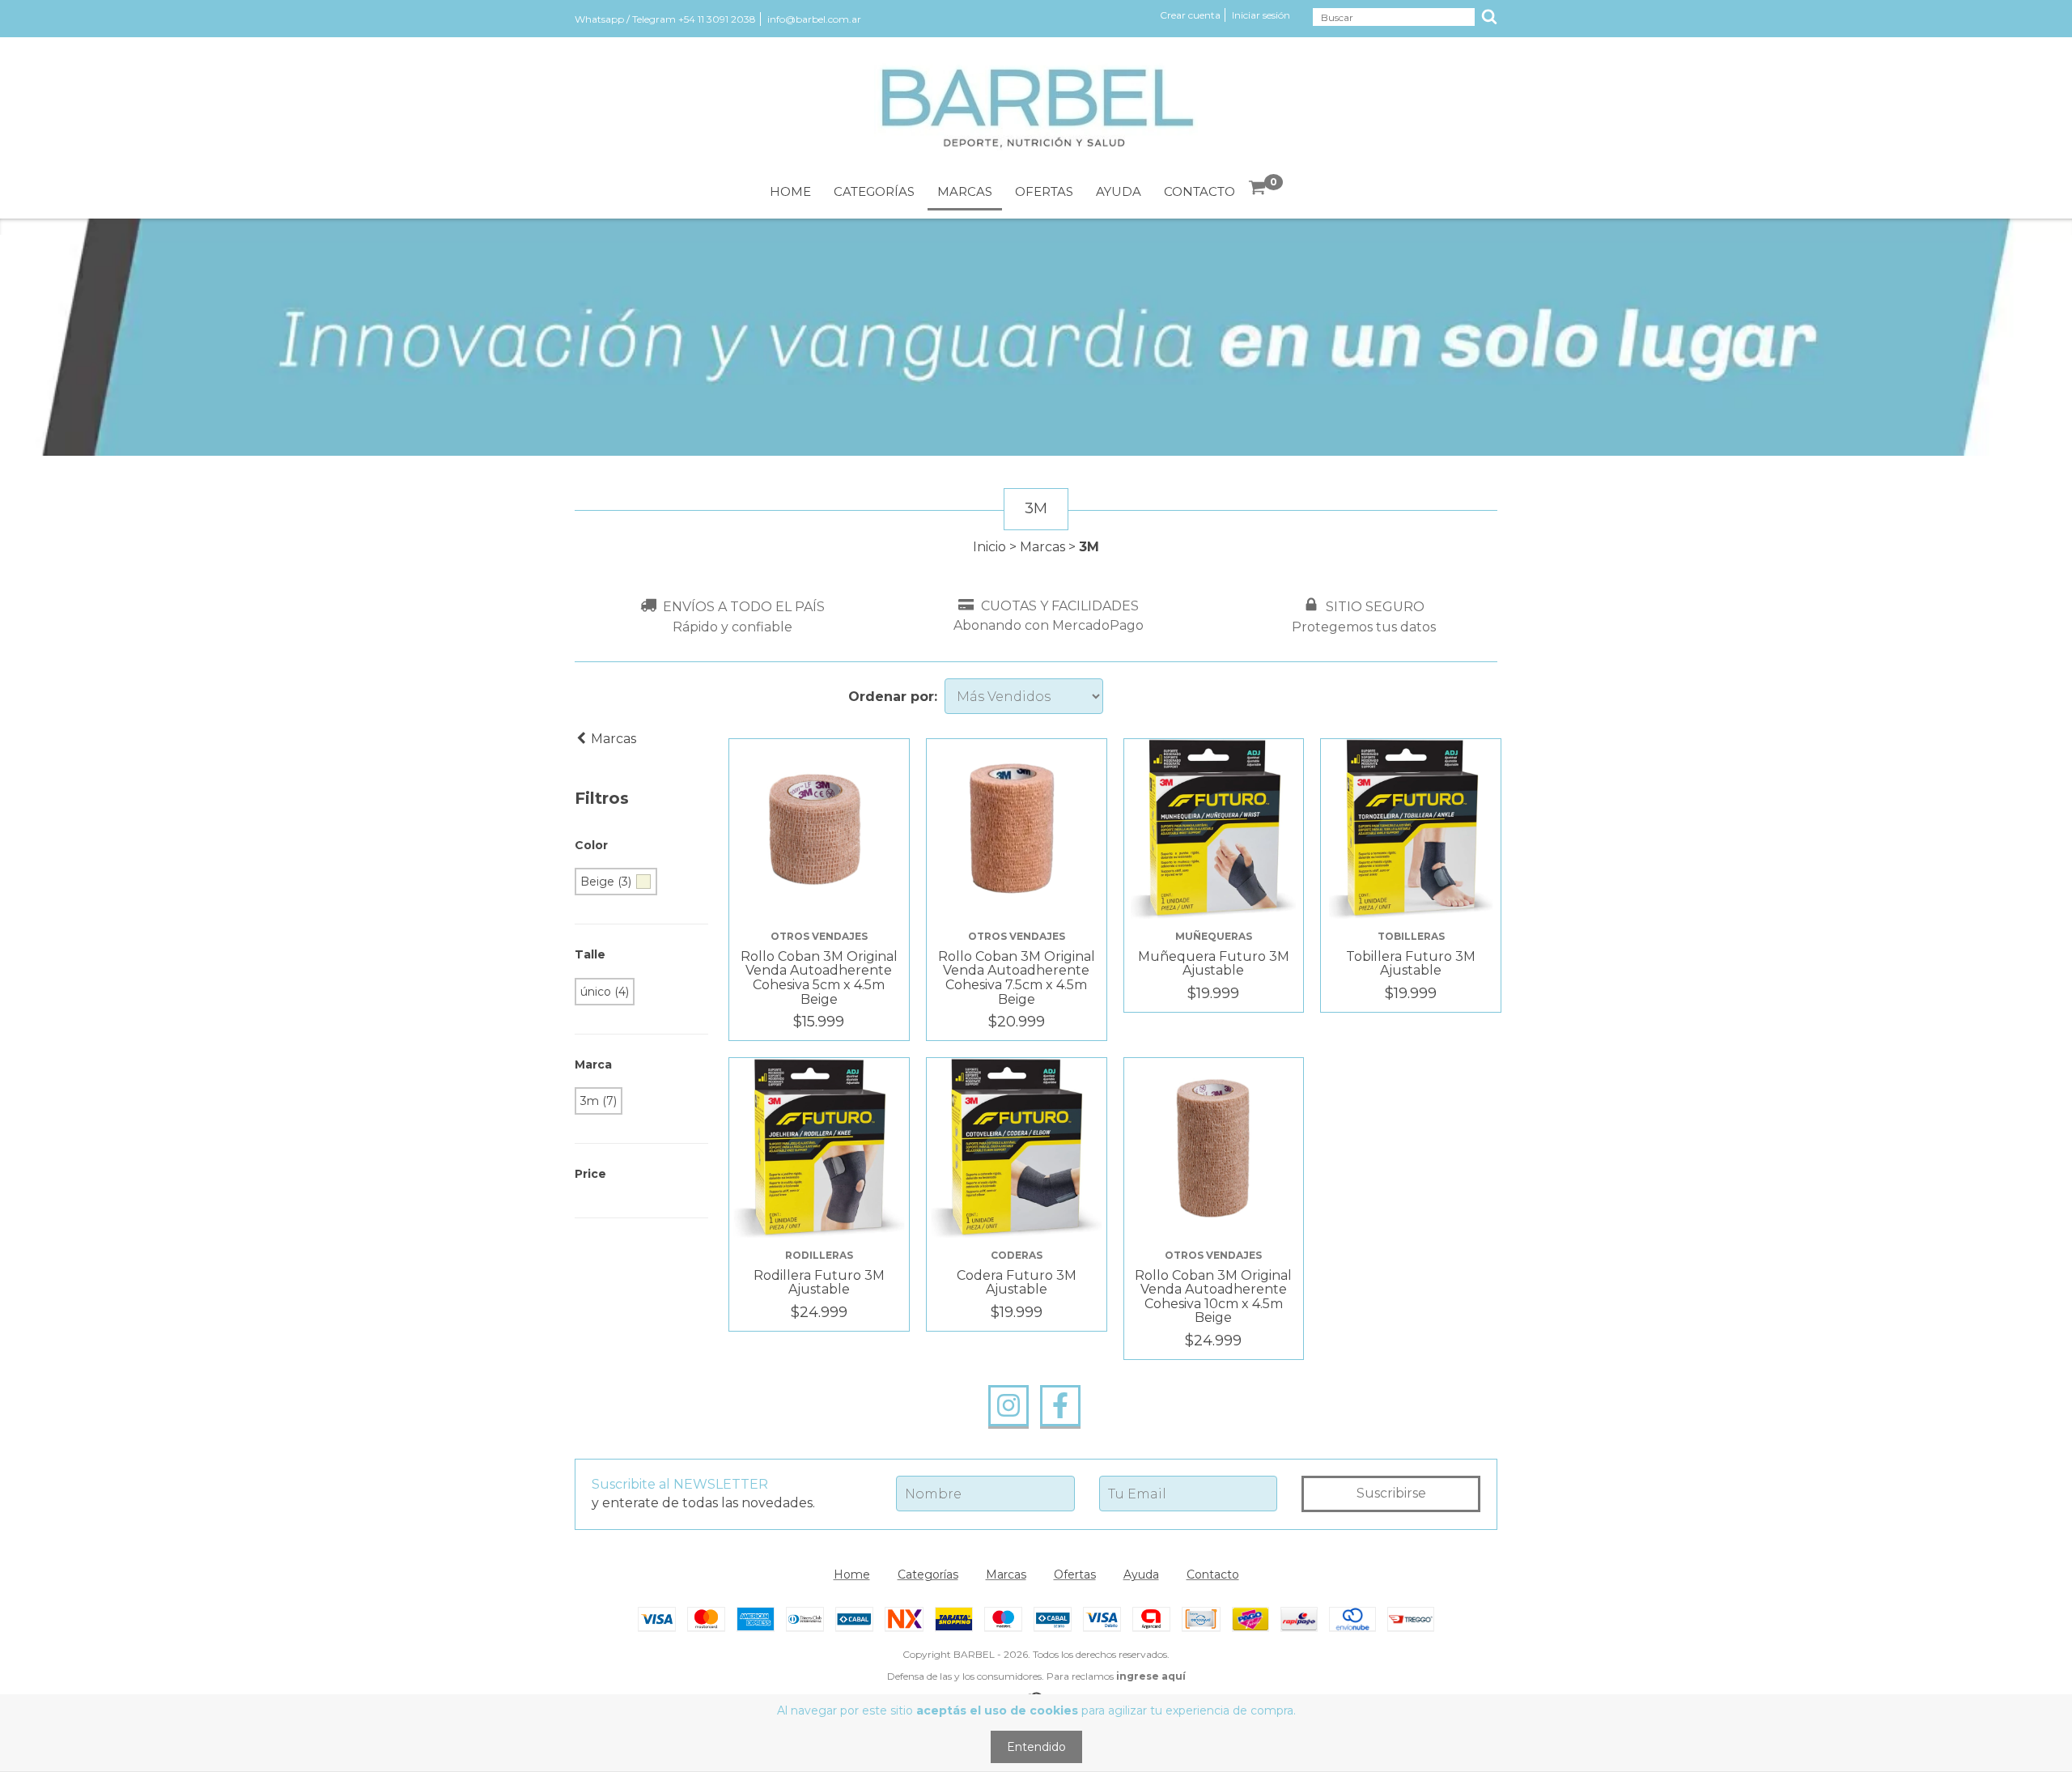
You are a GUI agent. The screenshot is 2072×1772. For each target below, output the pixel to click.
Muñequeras (1214, 936)
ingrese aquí (1151, 1676)
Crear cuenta (1190, 15)
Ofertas (1044, 191)
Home (790, 191)
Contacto (1199, 191)
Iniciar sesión (1261, 15)
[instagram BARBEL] (1008, 1406)
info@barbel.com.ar (814, 19)
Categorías (874, 191)
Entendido (1036, 1747)
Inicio (989, 547)
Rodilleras (819, 1255)
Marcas (965, 191)
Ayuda (1119, 191)
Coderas (1017, 1255)
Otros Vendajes (819, 936)
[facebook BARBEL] (1060, 1406)
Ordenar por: (893, 697)
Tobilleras (1411, 936)
